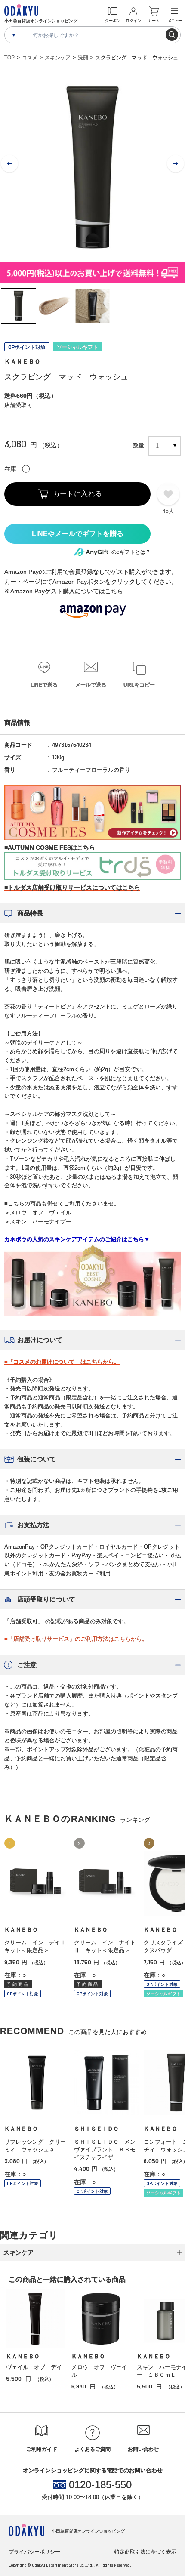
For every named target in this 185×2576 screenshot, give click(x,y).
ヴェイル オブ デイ (34, 2367)
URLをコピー (139, 685)
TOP (9, 58)
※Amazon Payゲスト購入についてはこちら (64, 591)
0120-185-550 (100, 2485)
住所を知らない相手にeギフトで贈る (77, 534)
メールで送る (91, 685)
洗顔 (83, 58)
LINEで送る (44, 685)
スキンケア (58, 58)
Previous (9, 164)
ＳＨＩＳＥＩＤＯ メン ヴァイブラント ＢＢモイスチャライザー (108, 2149)
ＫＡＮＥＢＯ (22, 361)
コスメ (30, 58)
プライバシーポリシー (34, 2552)
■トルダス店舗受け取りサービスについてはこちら (72, 887)
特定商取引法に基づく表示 (145, 2552)
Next (176, 164)
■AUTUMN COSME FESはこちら (50, 847)
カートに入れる (78, 494)
